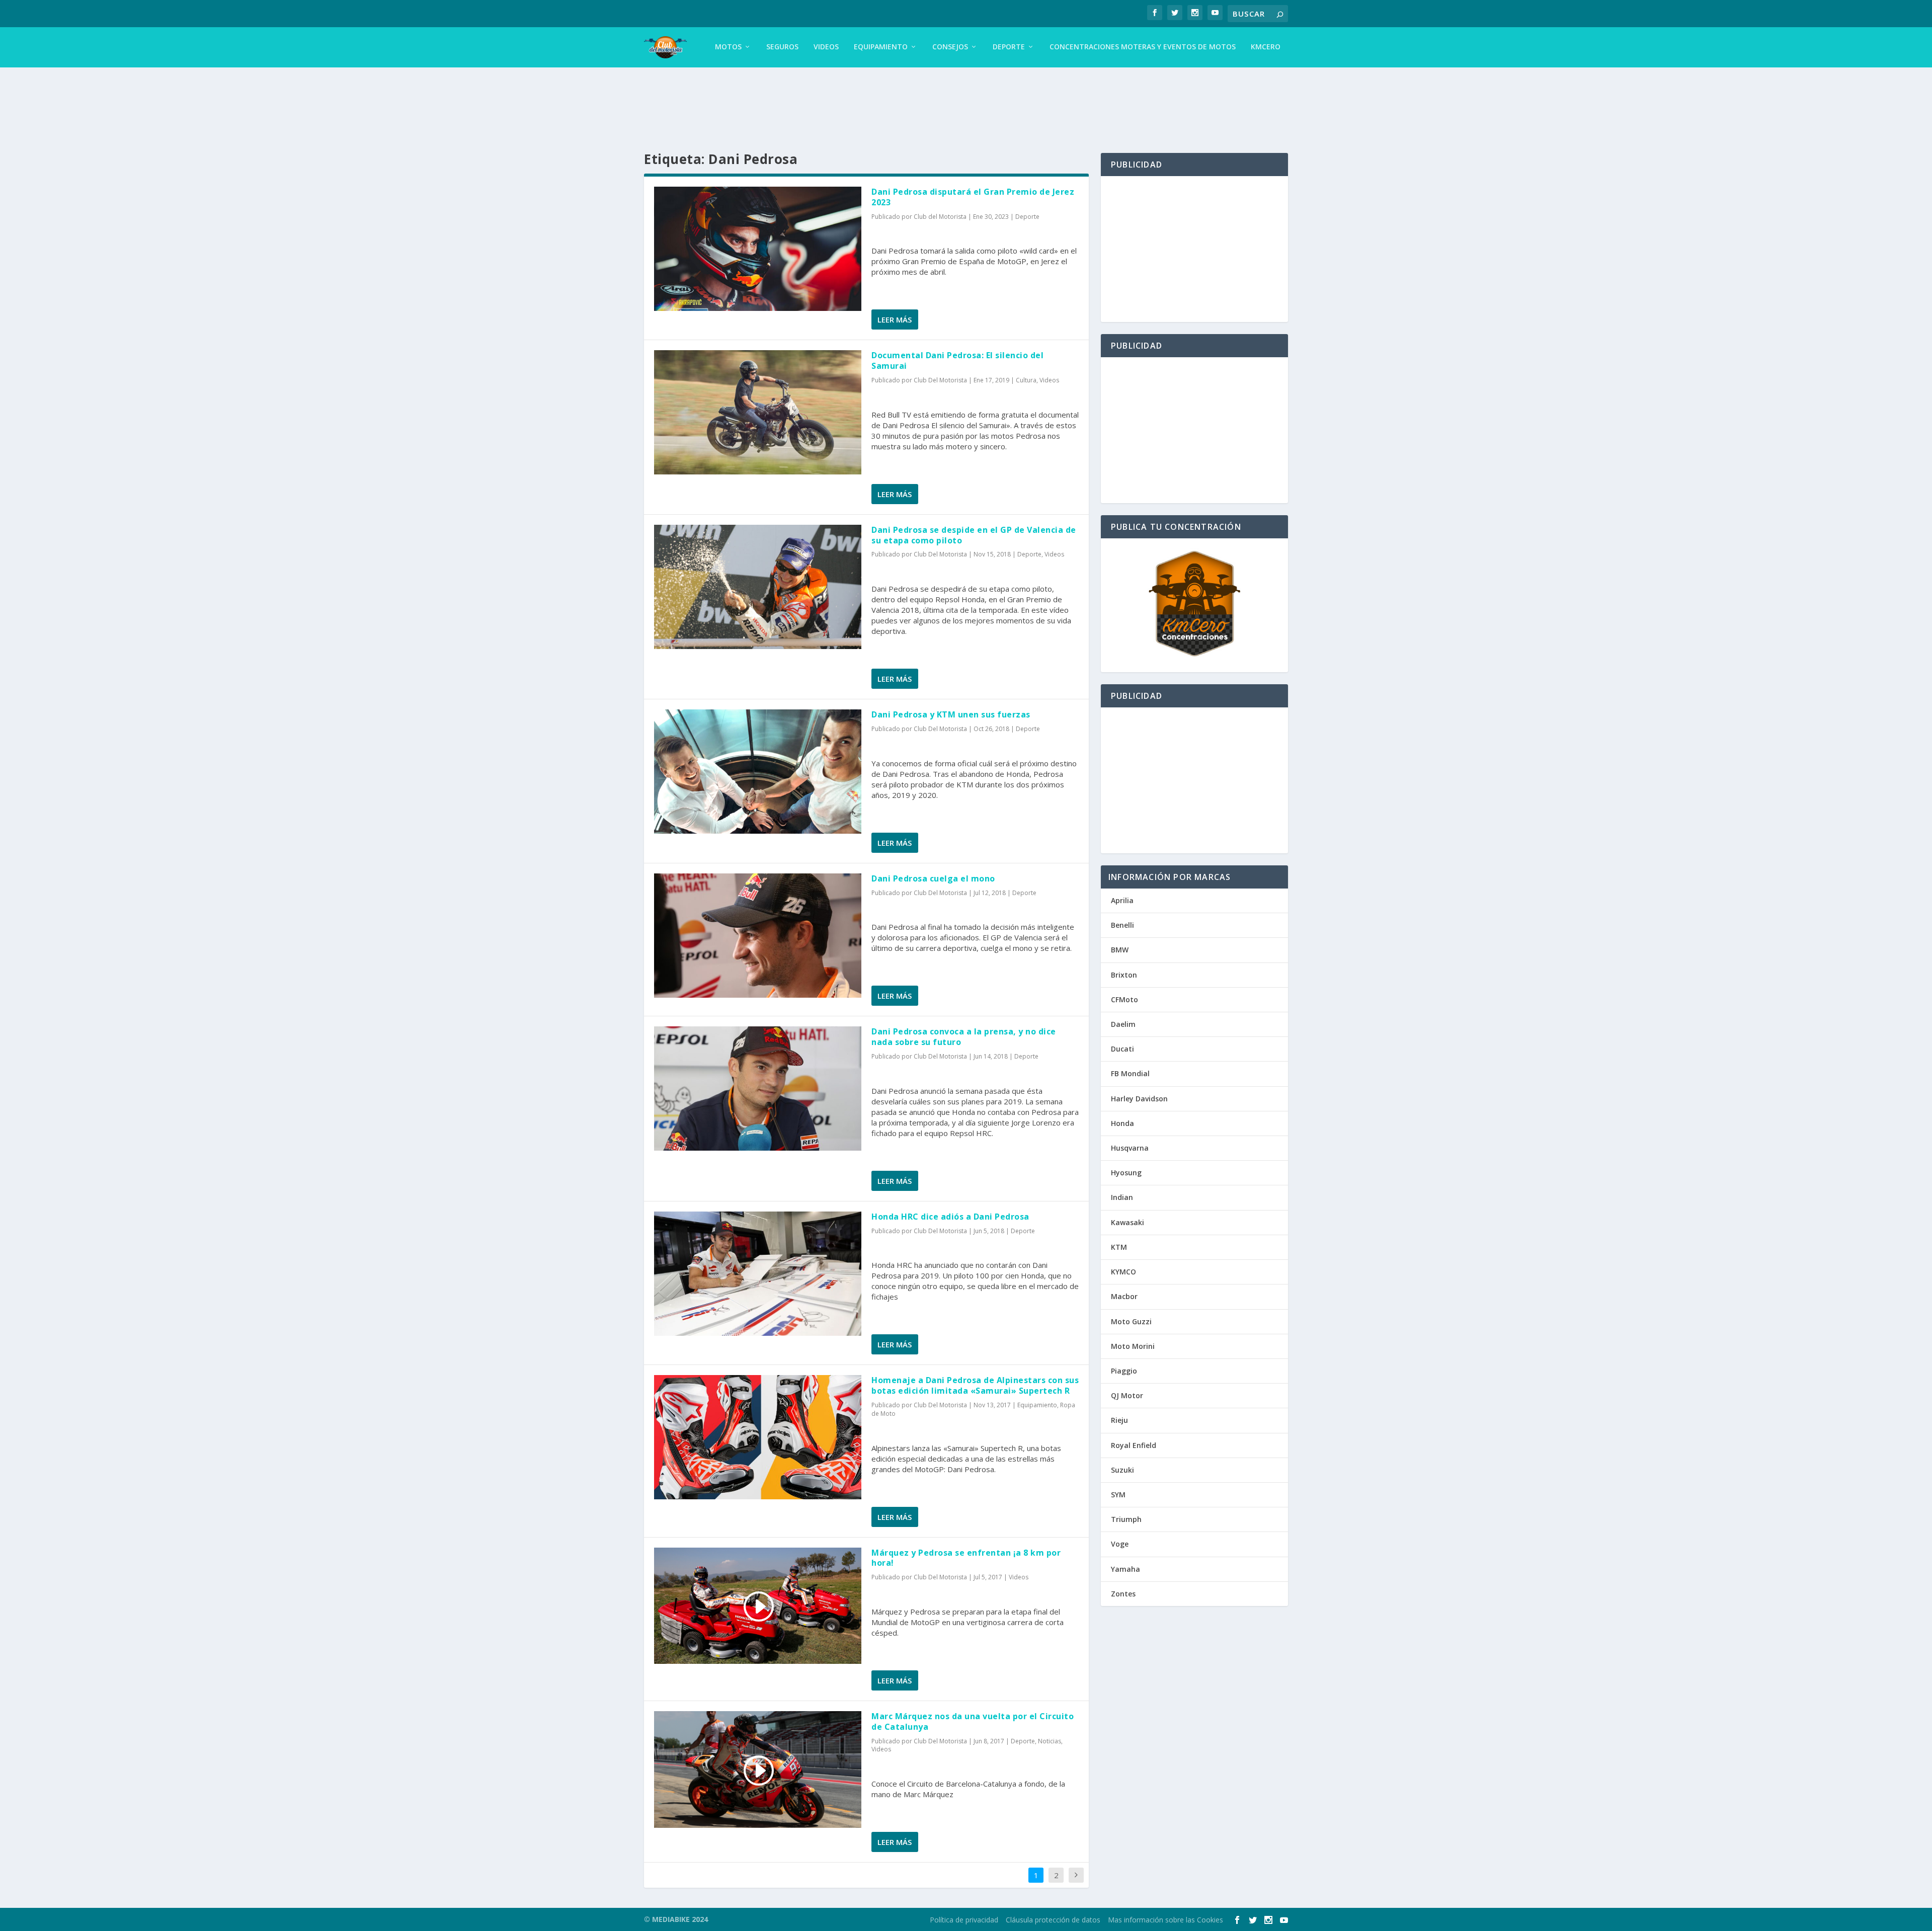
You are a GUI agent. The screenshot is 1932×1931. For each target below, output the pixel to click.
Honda (1122, 1123)
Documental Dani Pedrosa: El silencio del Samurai (957, 360)
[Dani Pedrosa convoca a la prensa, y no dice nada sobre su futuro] (758, 1089)
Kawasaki (1128, 1222)
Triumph (1126, 1519)
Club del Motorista (940, 217)
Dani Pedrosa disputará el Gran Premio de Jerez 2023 (973, 197)
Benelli (1122, 925)
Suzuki (1122, 1470)
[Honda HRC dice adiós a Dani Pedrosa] (758, 1274)
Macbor (1124, 1296)
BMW (1120, 950)
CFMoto (1124, 999)
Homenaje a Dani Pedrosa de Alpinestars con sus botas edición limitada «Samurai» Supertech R (975, 1385)
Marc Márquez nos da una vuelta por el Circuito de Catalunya (973, 1721)
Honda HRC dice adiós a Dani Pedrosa (950, 1217)
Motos (728, 47)
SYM (1118, 1495)
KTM (1119, 1247)
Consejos (950, 47)
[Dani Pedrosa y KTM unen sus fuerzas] (758, 772)
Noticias (1050, 1741)
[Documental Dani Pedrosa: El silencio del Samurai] (758, 412)
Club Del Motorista (940, 380)
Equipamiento (881, 47)
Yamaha (1125, 1569)
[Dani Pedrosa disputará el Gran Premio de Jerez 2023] (758, 249)
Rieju (1119, 1420)
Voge (1120, 1544)
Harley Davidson (1139, 1099)
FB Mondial (1130, 1073)
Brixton (1124, 975)
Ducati (1122, 1049)
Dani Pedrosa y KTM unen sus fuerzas (951, 714)
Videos (826, 47)
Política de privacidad (964, 1920)
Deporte (1009, 47)
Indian (1122, 1197)
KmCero (1266, 47)
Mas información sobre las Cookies (1165, 1920)
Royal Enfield (1134, 1445)
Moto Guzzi (1131, 1321)
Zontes (1123, 1594)
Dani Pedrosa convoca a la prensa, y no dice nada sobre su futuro (964, 1037)
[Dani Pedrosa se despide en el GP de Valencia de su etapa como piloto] (758, 587)
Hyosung (1126, 1173)
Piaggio (1124, 1371)
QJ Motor (1127, 1395)
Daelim (1123, 1024)
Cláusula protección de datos (1053, 1920)
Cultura (1026, 380)
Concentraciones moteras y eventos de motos (1143, 47)
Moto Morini (1133, 1346)
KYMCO (1123, 1272)
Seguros (782, 47)
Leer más (895, 319)
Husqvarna (1130, 1148)
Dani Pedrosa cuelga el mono (933, 878)
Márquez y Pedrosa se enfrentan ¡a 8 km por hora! (966, 1558)
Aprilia (1122, 900)
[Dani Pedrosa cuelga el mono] (758, 936)
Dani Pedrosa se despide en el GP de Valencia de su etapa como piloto (974, 535)
